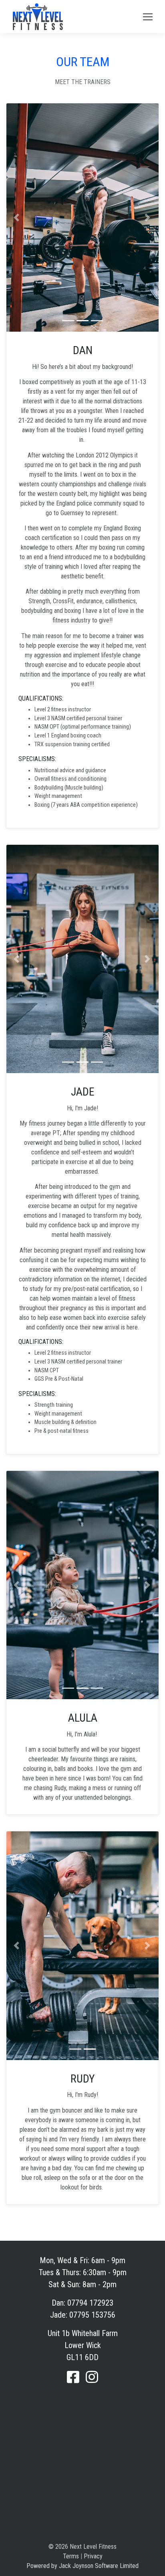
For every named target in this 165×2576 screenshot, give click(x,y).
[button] (16, 218)
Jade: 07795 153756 (83, 2315)
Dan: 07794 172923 (82, 2303)
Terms (71, 2556)
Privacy (93, 2556)
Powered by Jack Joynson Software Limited (82, 2566)
